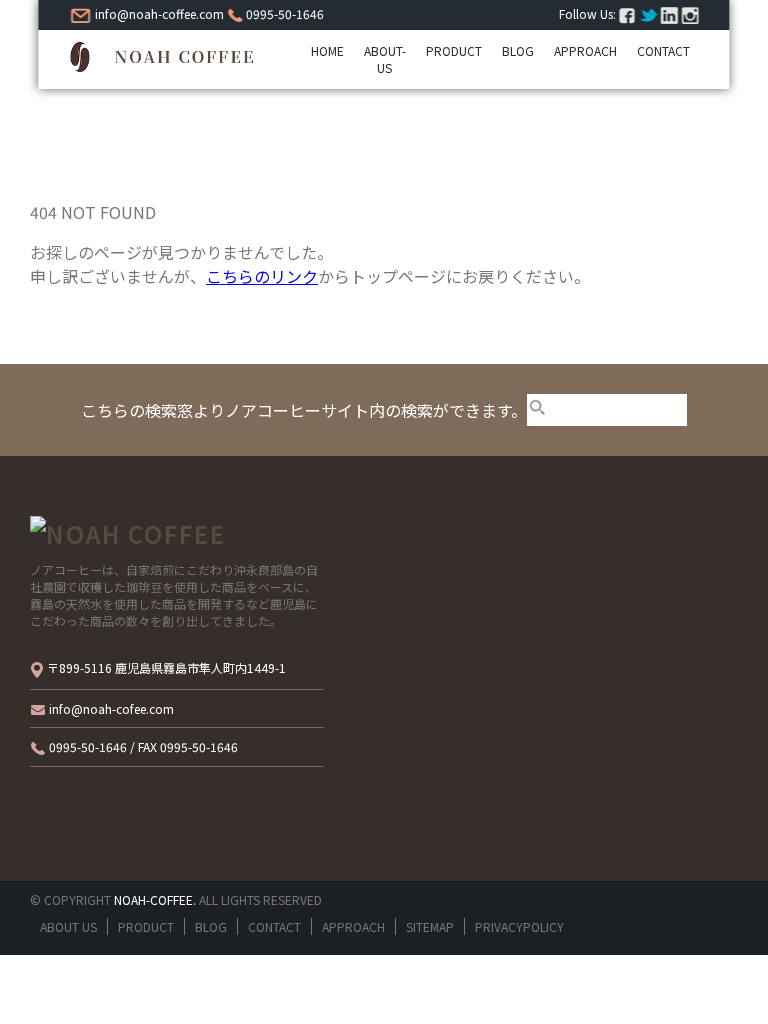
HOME (327, 50)
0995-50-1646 (283, 13)
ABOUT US (68, 926)
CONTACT (663, 50)
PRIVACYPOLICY (519, 926)
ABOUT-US (385, 59)
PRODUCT (454, 50)
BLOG (518, 50)
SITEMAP (430, 926)
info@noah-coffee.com (158, 13)
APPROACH (585, 50)
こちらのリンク (262, 276)
